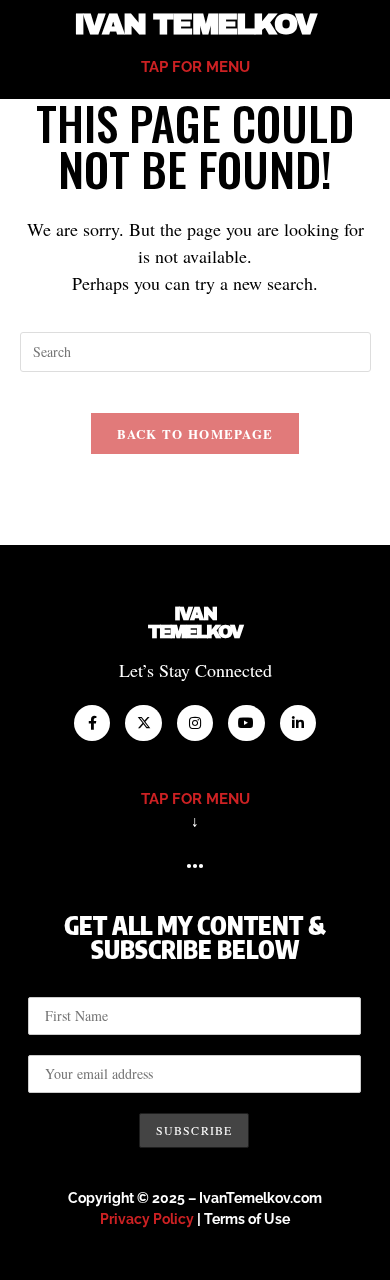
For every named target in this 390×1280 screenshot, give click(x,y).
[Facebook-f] (92, 723)
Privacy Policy (147, 1219)
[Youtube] (246, 723)
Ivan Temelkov (195, 24)
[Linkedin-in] (298, 723)
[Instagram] (195, 723)
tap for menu (195, 67)
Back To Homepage (195, 433)
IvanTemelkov (195, 623)
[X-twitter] (143, 723)
